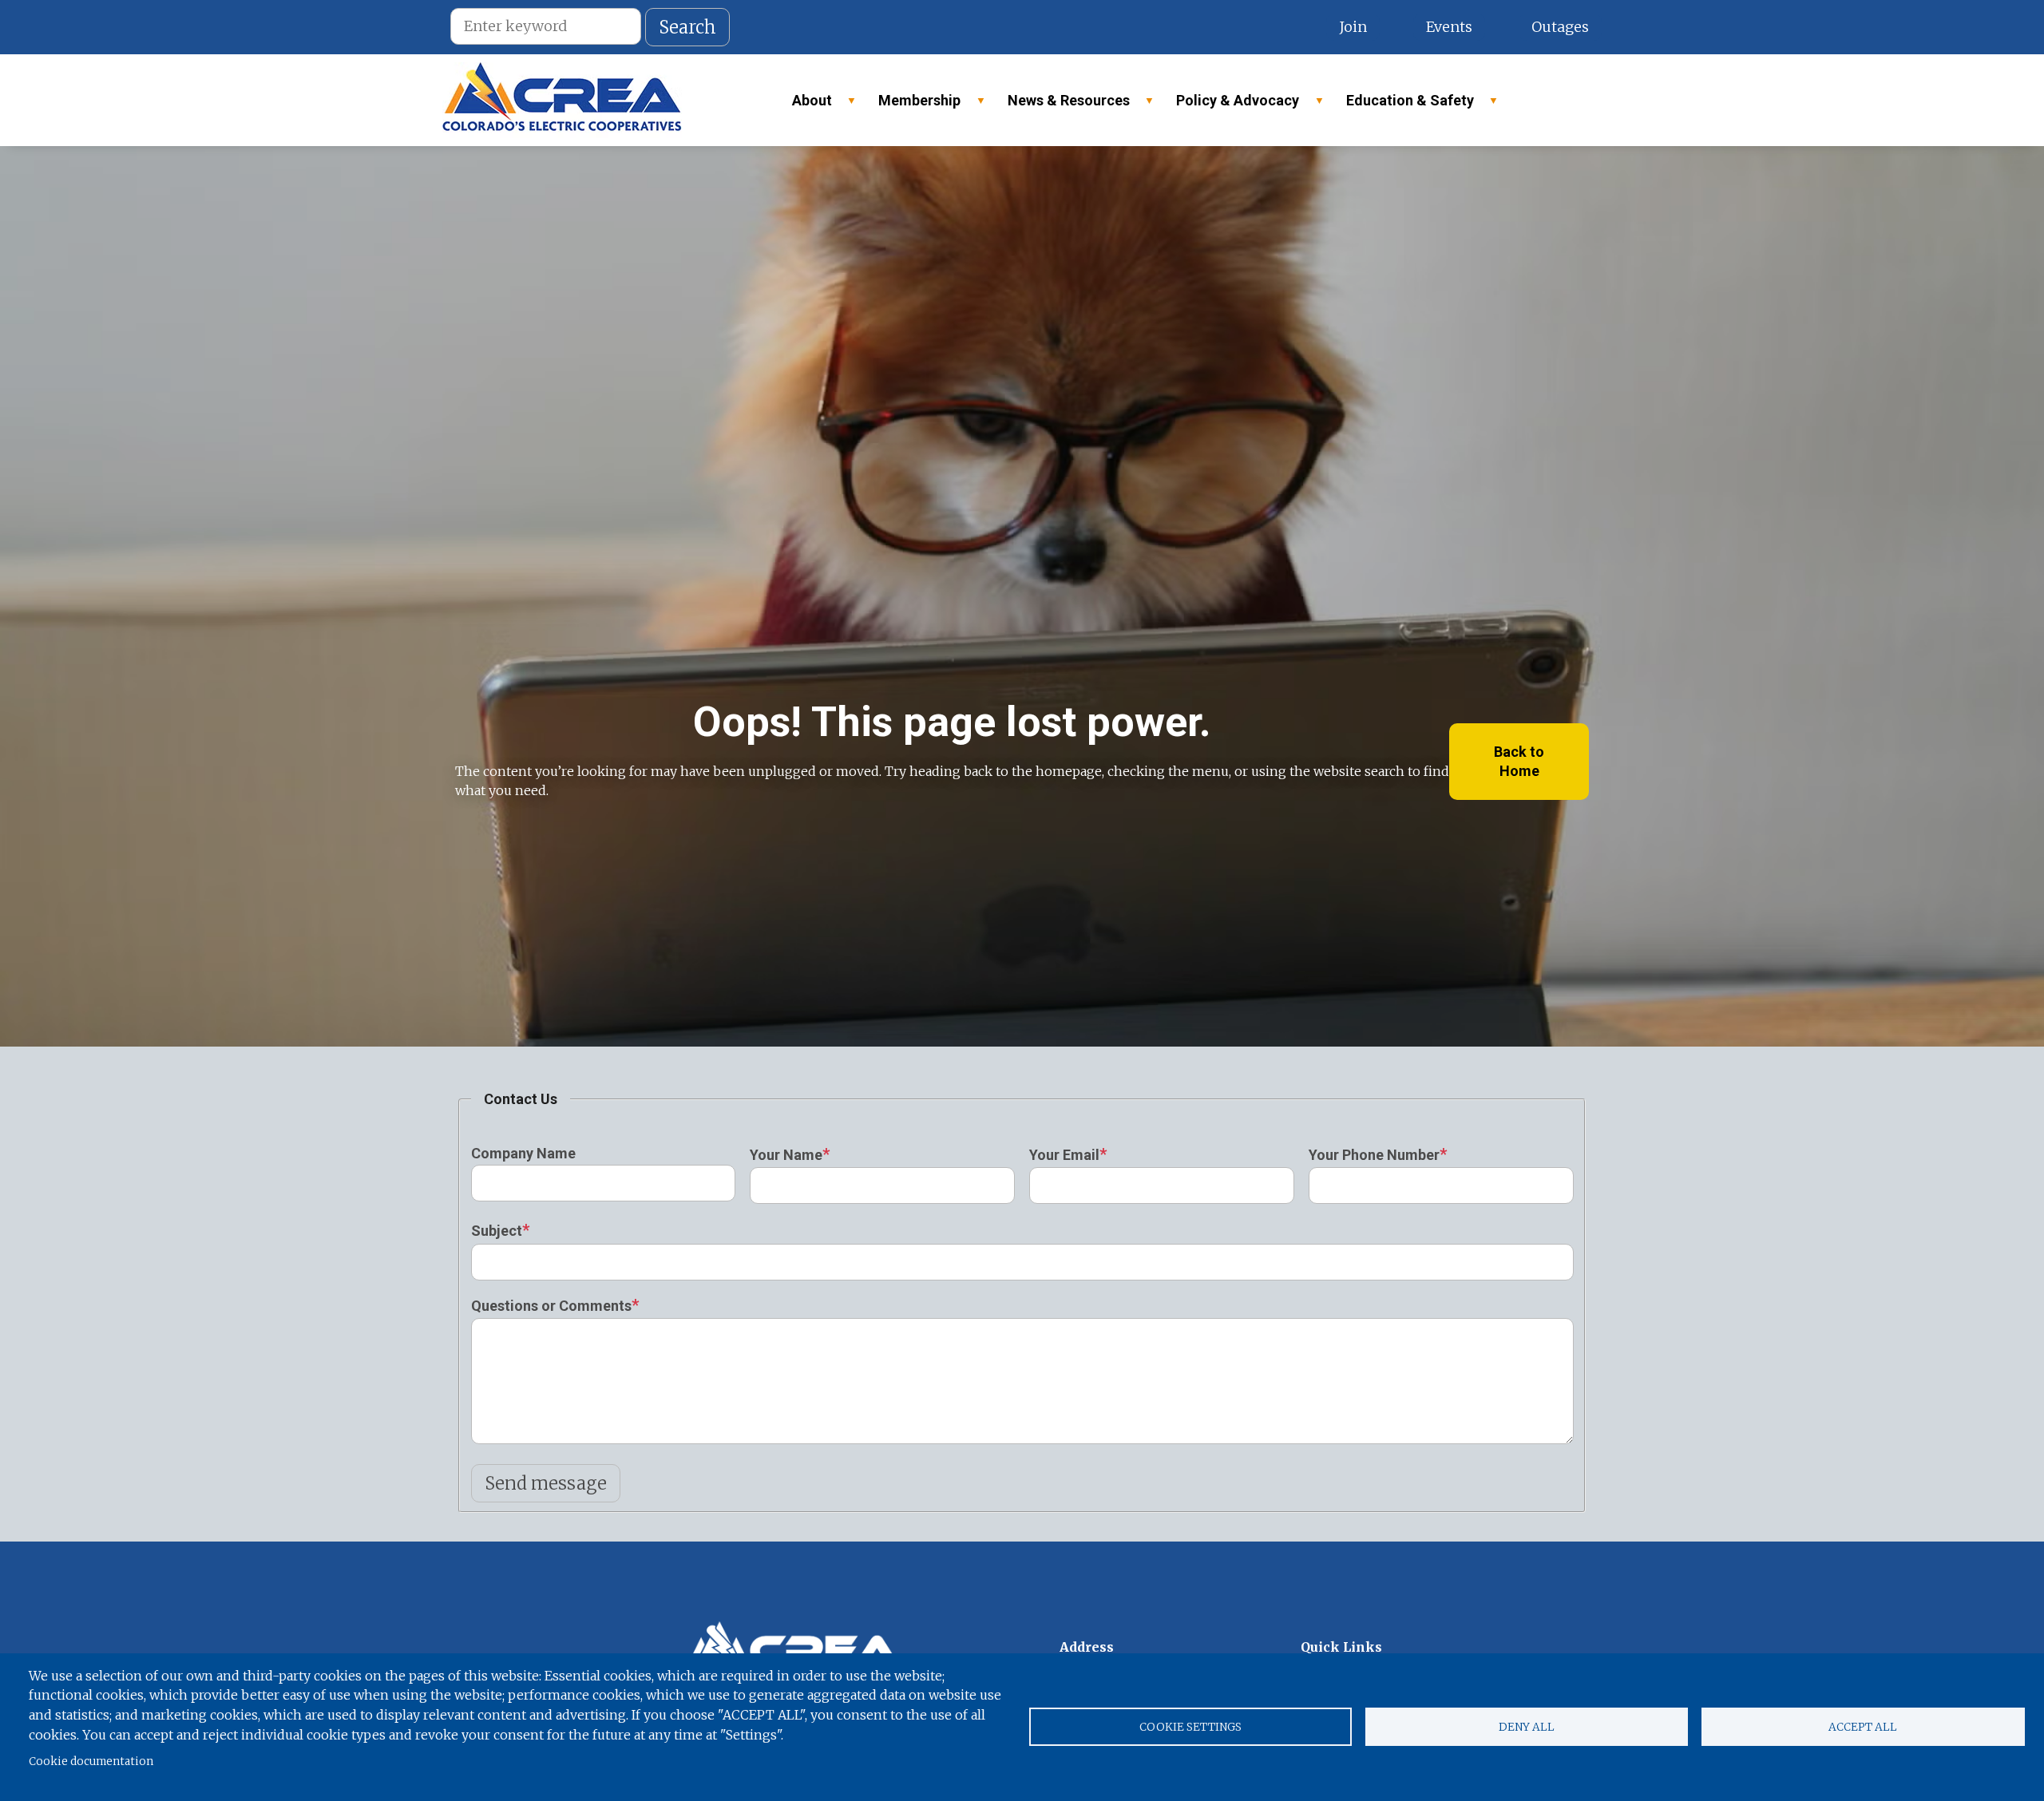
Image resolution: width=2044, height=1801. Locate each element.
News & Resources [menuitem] (1062, 105)
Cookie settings (1190, 1727)
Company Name (523, 1153)
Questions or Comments (551, 1306)
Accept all (1863, 1727)
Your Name (786, 1155)
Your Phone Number (1374, 1155)
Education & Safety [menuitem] (1403, 105)
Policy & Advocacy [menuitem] (1230, 105)
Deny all (1527, 1727)
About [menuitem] (805, 105)
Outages (1560, 27)
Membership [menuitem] (912, 105)
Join (1353, 27)
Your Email (1064, 1155)
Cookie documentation (91, 1761)
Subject (497, 1231)
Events (1449, 27)
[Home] (562, 100)
